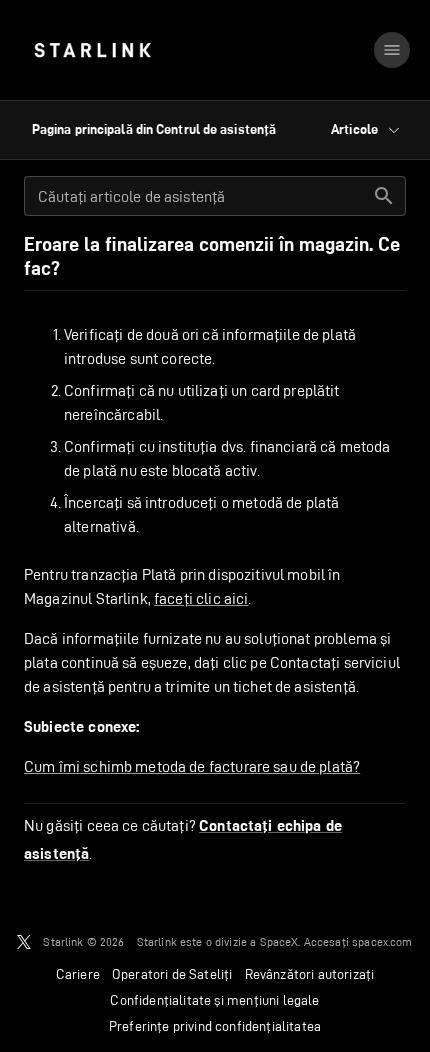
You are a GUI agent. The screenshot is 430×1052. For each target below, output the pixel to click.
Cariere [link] (78, 974)
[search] (384, 196)
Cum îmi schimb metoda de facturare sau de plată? (192, 766)
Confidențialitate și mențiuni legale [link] (214, 1000)
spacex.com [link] (382, 941)
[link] (92, 50)
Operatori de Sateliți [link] (172, 974)
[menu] (392, 50)
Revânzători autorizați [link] (310, 974)
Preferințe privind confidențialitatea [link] (215, 1026)
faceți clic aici (201, 598)
